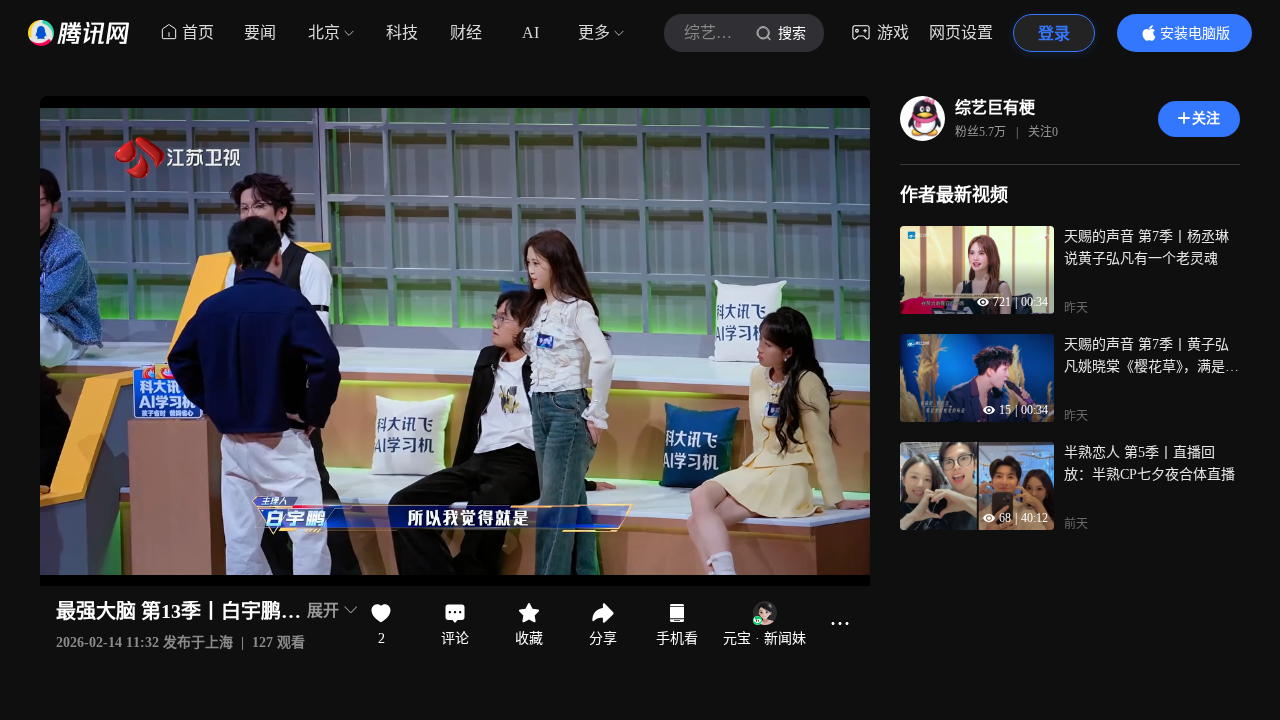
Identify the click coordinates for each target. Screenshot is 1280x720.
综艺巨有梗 (995, 107)
